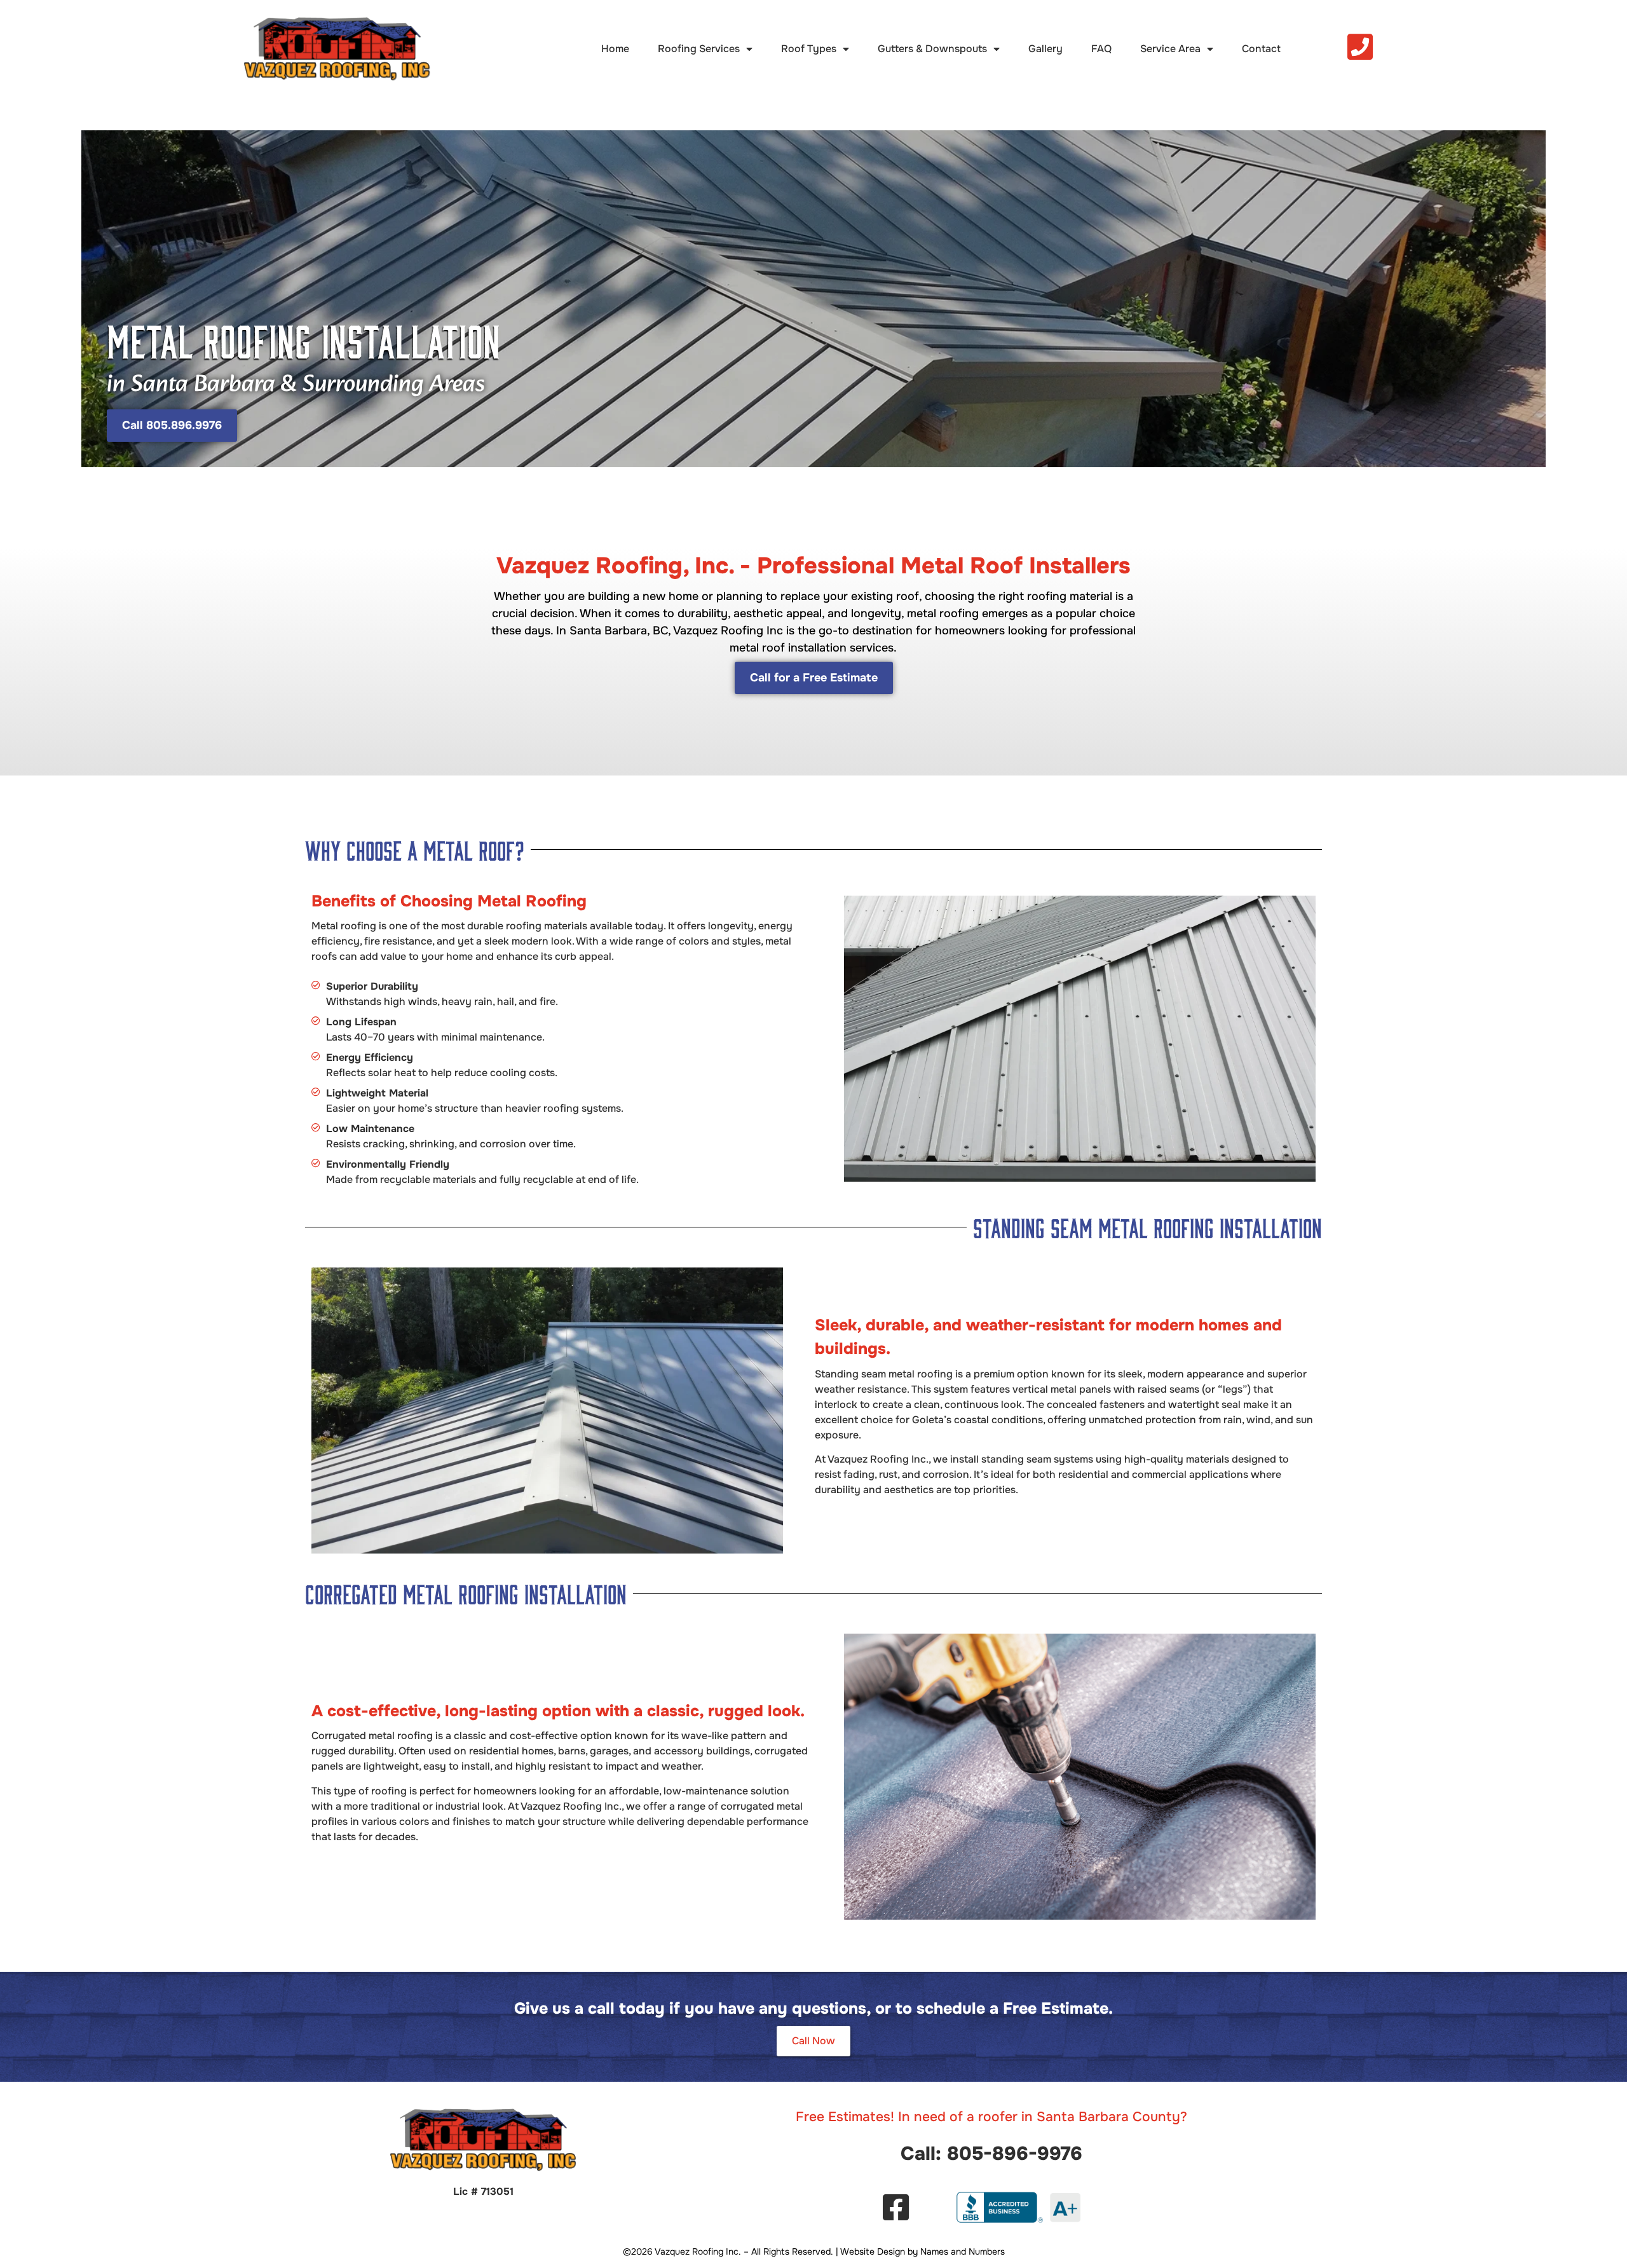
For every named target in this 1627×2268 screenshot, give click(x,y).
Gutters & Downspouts (932, 49)
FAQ (1101, 49)
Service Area (1170, 49)
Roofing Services (699, 49)
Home (615, 49)
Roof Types (809, 49)
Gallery (1045, 49)
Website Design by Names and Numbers (922, 2251)
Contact (1261, 49)
